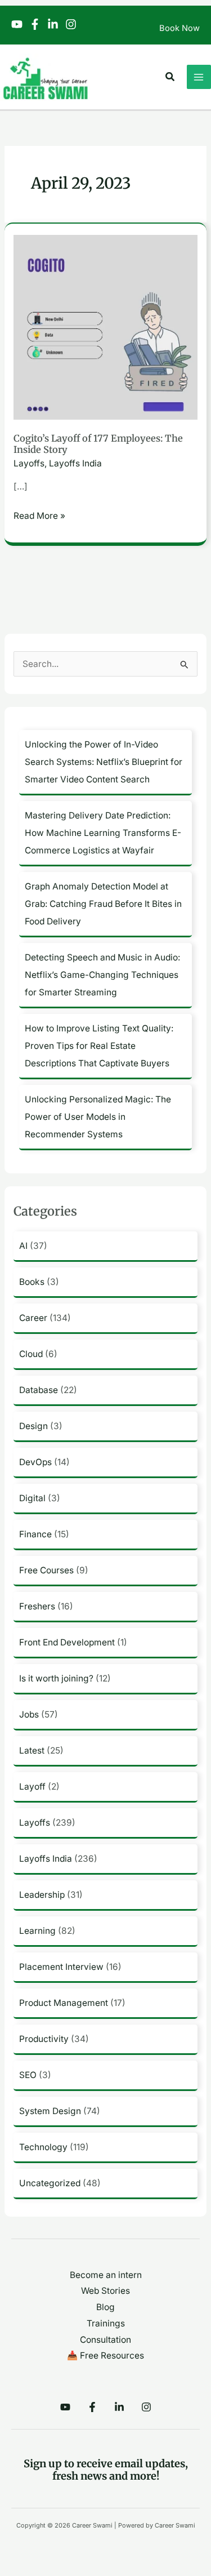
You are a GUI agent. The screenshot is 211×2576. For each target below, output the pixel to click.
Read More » (39, 515)
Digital (32, 1498)
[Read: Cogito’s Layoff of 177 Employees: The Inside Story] (105, 326)
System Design (50, 2111)
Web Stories (105, 2291)
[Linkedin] (53, 24)
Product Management (64, 2003)
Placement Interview (61, 1967)
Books (32, 1282)
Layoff (32, 1787)
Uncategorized (50, 2183)
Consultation (105, 2340)
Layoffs (29, 463)
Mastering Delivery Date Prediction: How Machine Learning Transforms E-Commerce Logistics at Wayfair (103, 833)
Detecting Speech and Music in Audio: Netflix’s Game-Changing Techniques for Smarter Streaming (102, 975)
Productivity (44, 2039)
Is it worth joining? (56, 1678)
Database (39, 1390)
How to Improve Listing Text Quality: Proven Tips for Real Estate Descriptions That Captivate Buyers (99, 1046)
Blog (105, 2307)
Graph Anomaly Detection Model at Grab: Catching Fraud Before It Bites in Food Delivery (103, 904)
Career (33, 1318)
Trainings (106, 2323)
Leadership (42, 1895)
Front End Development (67, 1642)
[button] (170, 77)
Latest (32, 1750)
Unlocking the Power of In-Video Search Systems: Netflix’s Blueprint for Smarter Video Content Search (104, 762)
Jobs (29, 1714)
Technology (43, 2147)
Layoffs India (75, 463)
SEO (28, 2075)
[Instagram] (71, 24)
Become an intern (106, 2275)
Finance (35, 1534)
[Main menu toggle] (199, 77)
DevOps (35, 1462)
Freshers (37, 1606)
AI (23, 1246)
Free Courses (46, 1570)
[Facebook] (35, 24)
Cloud (31, 1354)
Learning (37, 1931)
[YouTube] (17, 24)
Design (33, 1426)
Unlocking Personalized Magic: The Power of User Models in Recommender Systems (98, 1117)
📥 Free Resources (105, 2355)
